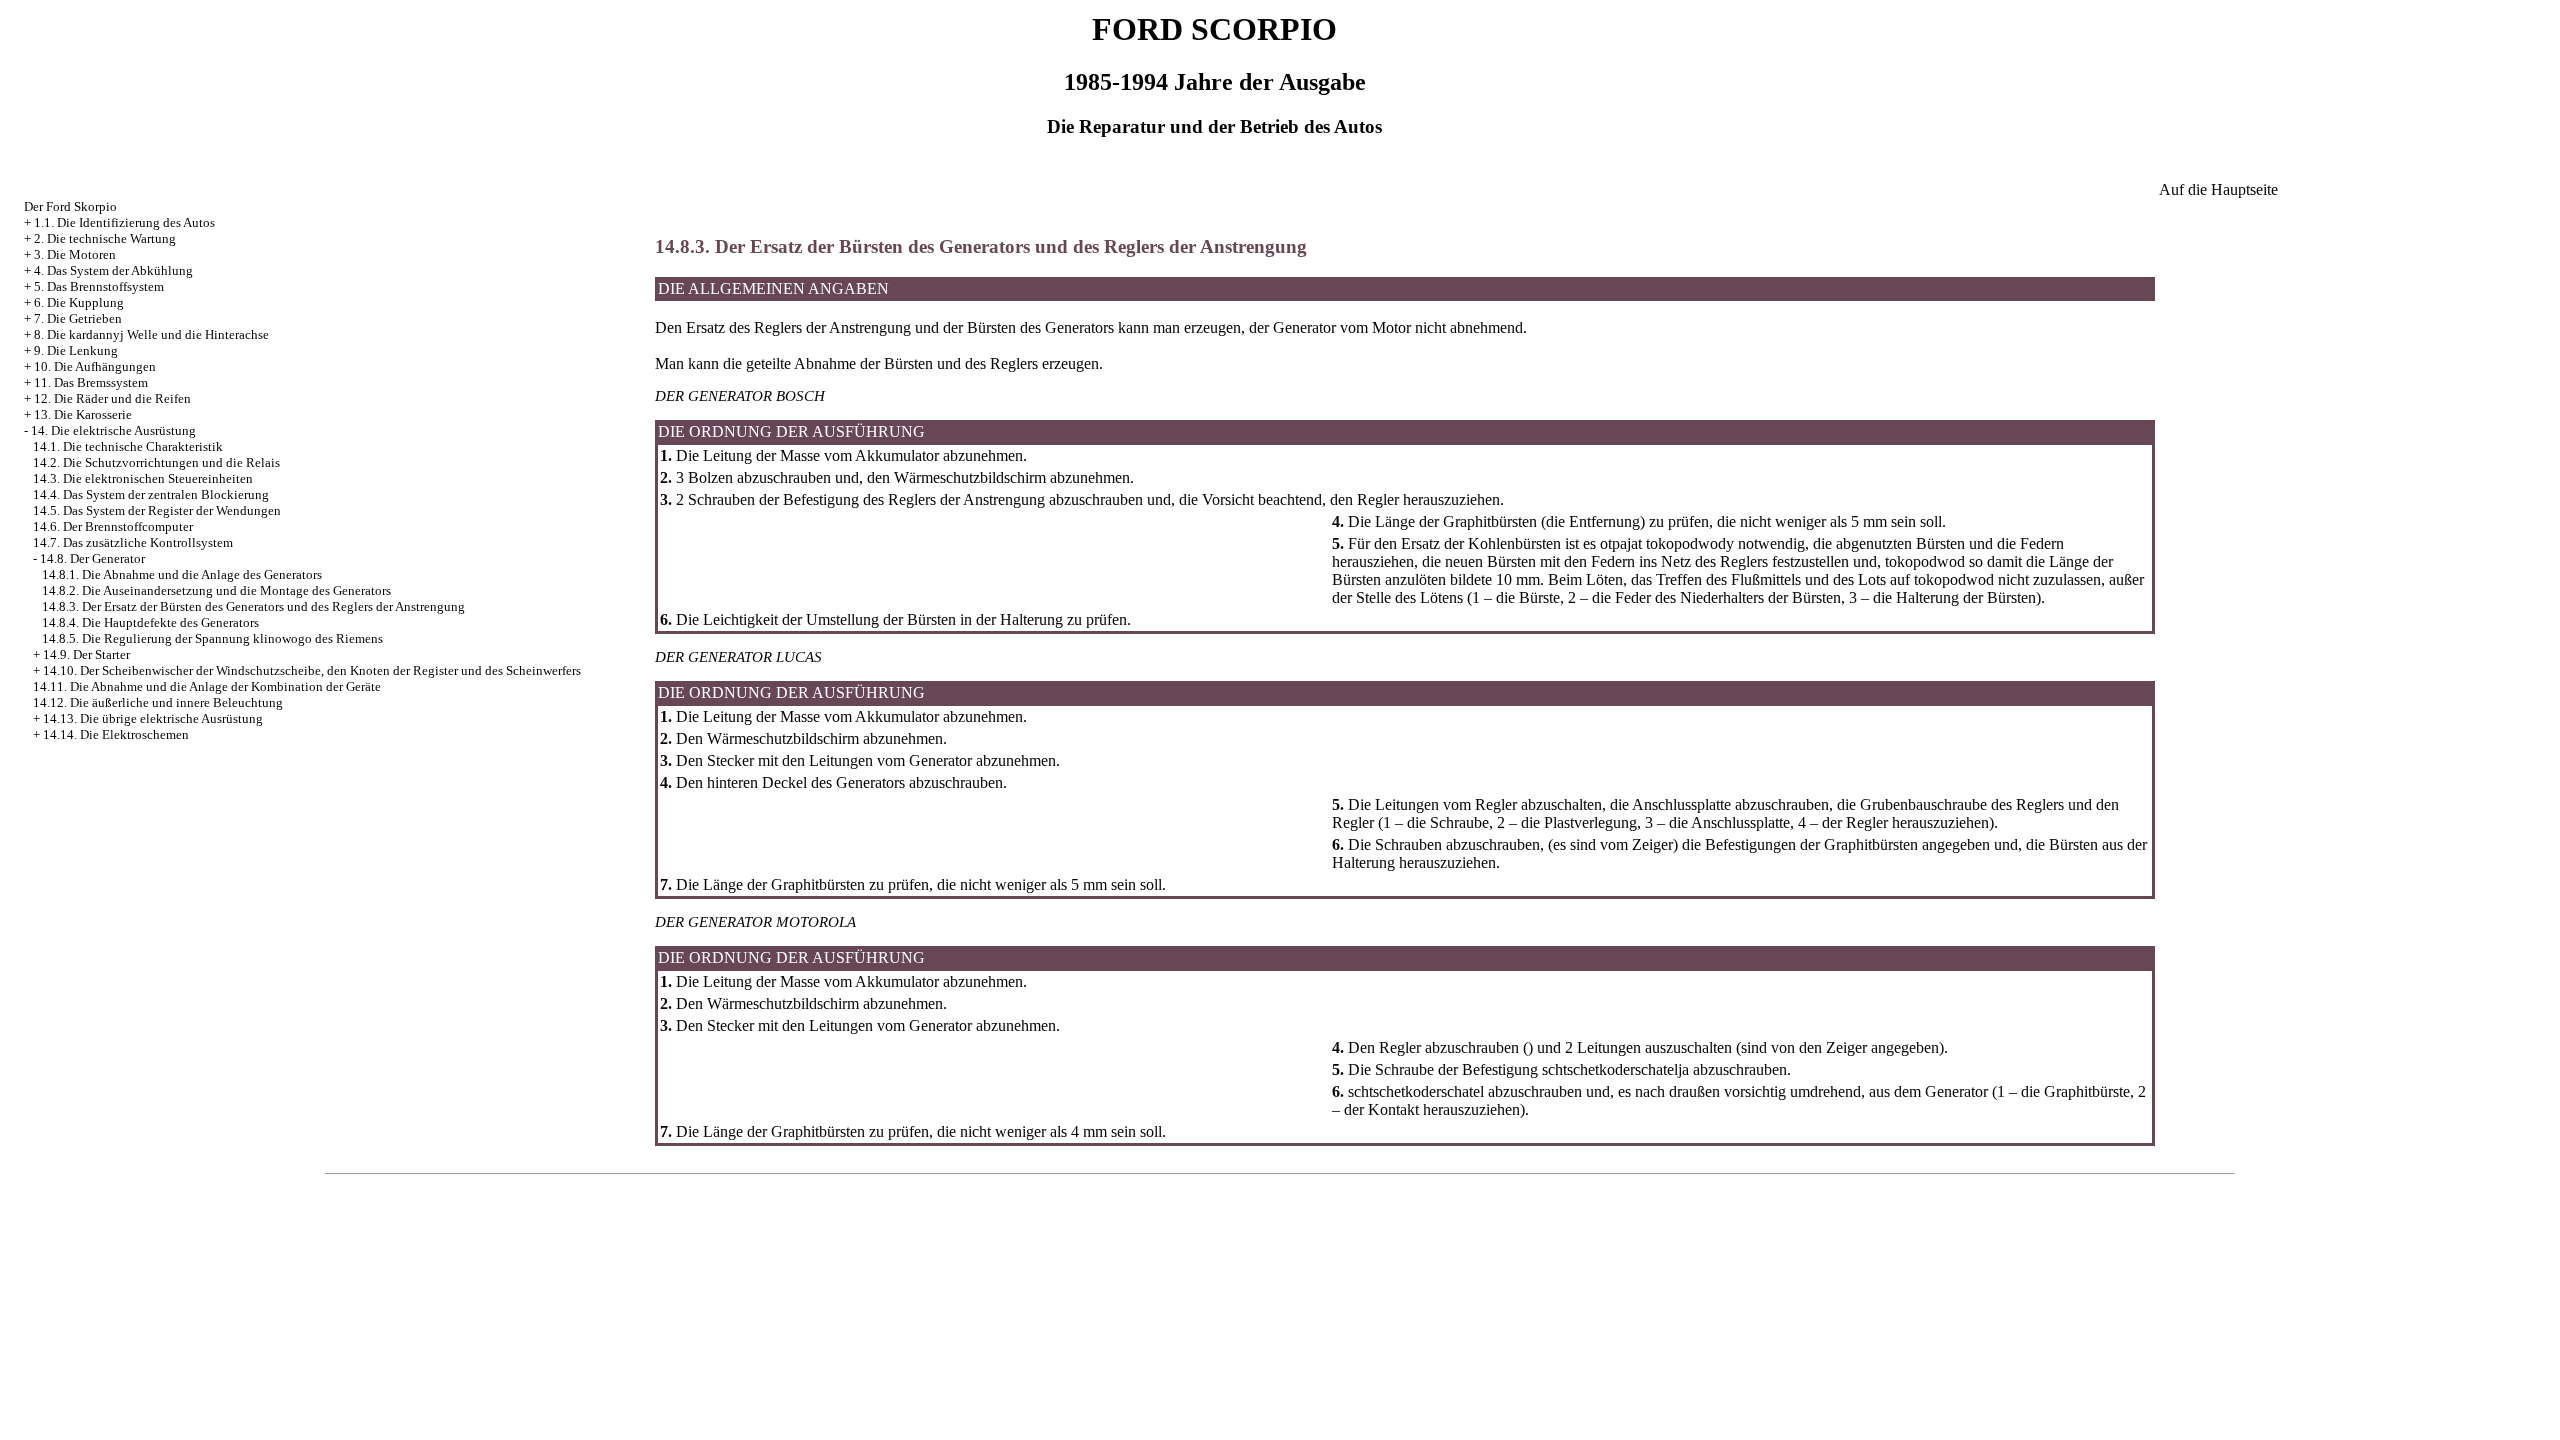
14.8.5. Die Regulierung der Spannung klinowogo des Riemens (212, 638)
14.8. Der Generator (92, 558)
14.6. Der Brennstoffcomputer (113, 526)
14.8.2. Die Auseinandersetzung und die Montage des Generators (216, 590)
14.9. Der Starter (86, 654)
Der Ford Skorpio (70, 206)
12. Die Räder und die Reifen (112, 398)
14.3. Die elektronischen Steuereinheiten (143, 478)
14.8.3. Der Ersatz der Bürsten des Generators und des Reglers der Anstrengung (253, 606)
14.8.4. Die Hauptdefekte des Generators (150, 622)
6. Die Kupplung (79, 302)
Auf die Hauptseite (2218, 189)
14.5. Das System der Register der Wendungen (157, 510)
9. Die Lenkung (76, 350)
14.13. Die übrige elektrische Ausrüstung (153, 718)
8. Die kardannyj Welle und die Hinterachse (151, 334)
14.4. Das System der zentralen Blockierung (151, 494)
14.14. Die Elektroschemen (116, 734)
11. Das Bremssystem (91, 382)
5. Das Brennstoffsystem (99, 286)
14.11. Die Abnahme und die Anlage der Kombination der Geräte (207, 686)
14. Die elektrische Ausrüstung (113, 430)
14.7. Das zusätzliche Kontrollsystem (133, 542)
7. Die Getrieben (78, 318)
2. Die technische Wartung (105, 238)
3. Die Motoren (75, 254)
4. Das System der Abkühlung (113, 270)
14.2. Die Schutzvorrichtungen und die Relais (156, 462)
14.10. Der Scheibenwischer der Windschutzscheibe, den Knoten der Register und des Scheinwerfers (312, 670)
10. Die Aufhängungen (95, 366)
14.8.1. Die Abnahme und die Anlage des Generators (182, 574)
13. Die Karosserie (83, 414)
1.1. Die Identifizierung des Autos (124, 222)
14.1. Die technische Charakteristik (128, 446)
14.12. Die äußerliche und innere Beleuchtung (158, 702)
